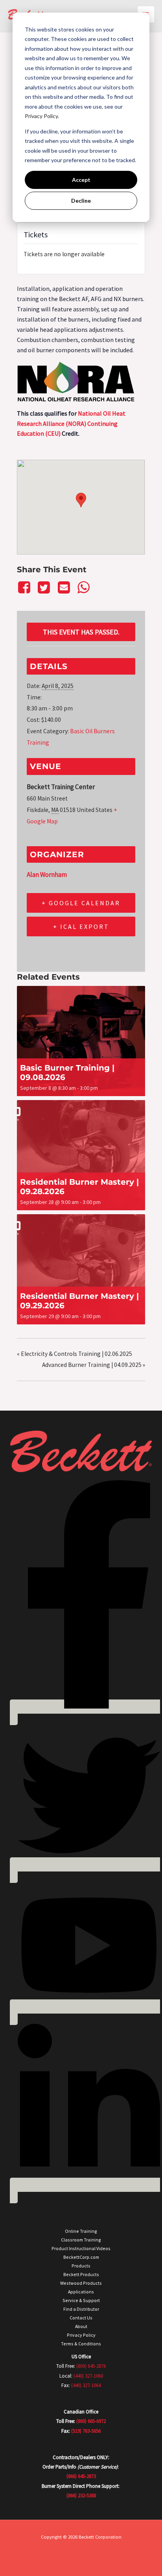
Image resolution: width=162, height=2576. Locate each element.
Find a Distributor (81, 2309)
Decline (81, 201)
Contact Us (81, 2318)
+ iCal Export (81, 926)
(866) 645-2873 (81, 2476)
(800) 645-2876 (91, 2366)
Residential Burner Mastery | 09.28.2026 (79, 1187)
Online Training (81, 2231)
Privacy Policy (81, 2335)
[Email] (64, 588)
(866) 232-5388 (81, 2496)
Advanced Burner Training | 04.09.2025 (94, 1365)
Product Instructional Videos (81, 2248)
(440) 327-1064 (86, 2385)
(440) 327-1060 (88, 2376)
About (81, 2326)
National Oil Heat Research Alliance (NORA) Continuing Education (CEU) (71, 423)
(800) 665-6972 (91, 2421)
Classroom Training (81, 2240)
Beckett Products (81, 2274)
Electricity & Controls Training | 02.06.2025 (75, 1354)
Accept (81, 180)
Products (81, 2266)
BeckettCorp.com (81, 2257)
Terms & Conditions (81, 2344)
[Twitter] (44, 588)
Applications (81, 2292)
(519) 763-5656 (86, 2431)
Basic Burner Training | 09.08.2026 (67, 1073)
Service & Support (81, 2300)
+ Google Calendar (81, 903)
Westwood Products (81, 2283)
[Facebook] (25, 588)
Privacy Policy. (42, 116)
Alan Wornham (47, 875)
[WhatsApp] (83, 588)
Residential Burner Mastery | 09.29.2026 (79, 1301)
